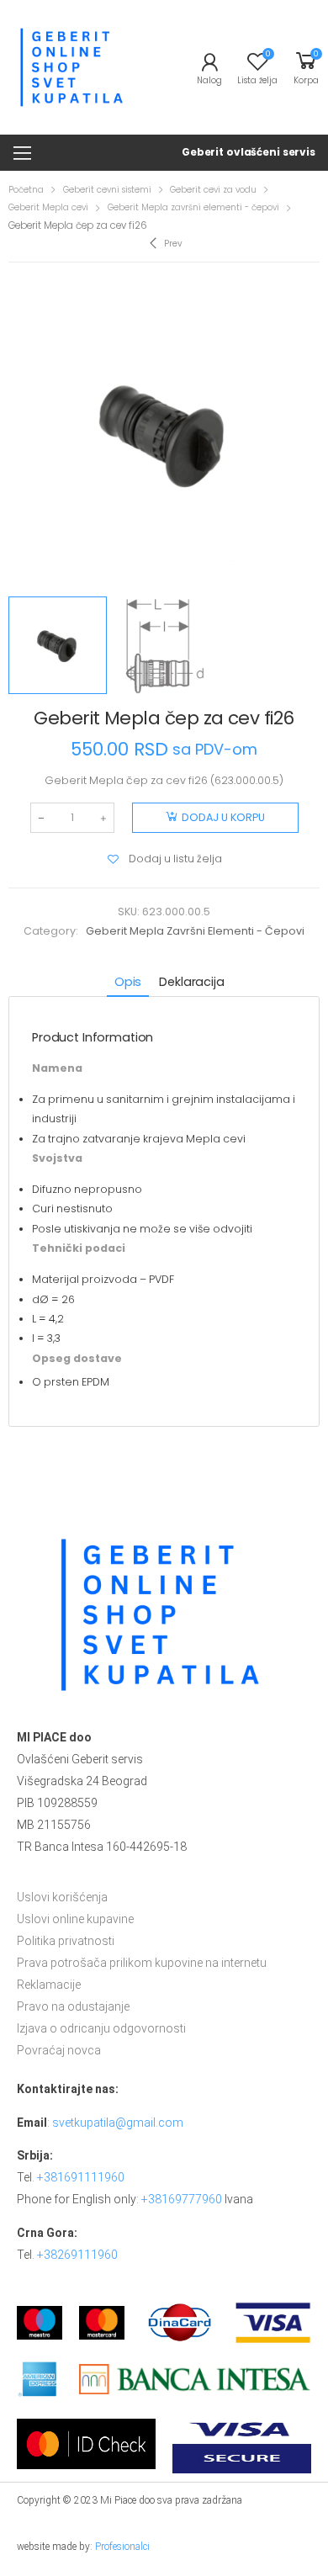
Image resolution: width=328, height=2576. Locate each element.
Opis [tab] (128, 982)
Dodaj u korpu (223, 817)
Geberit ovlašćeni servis (249, 152)
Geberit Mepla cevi (48, 207)
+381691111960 (81, 2177)
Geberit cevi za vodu (213, 190)
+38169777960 (182, 2199)
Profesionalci (122, 2547)
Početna (26, 190)
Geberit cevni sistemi (107, 190)
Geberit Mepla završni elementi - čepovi (193, 207)
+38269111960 (77, 2255)
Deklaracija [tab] (191, 982)
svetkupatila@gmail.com (118, 2123)
